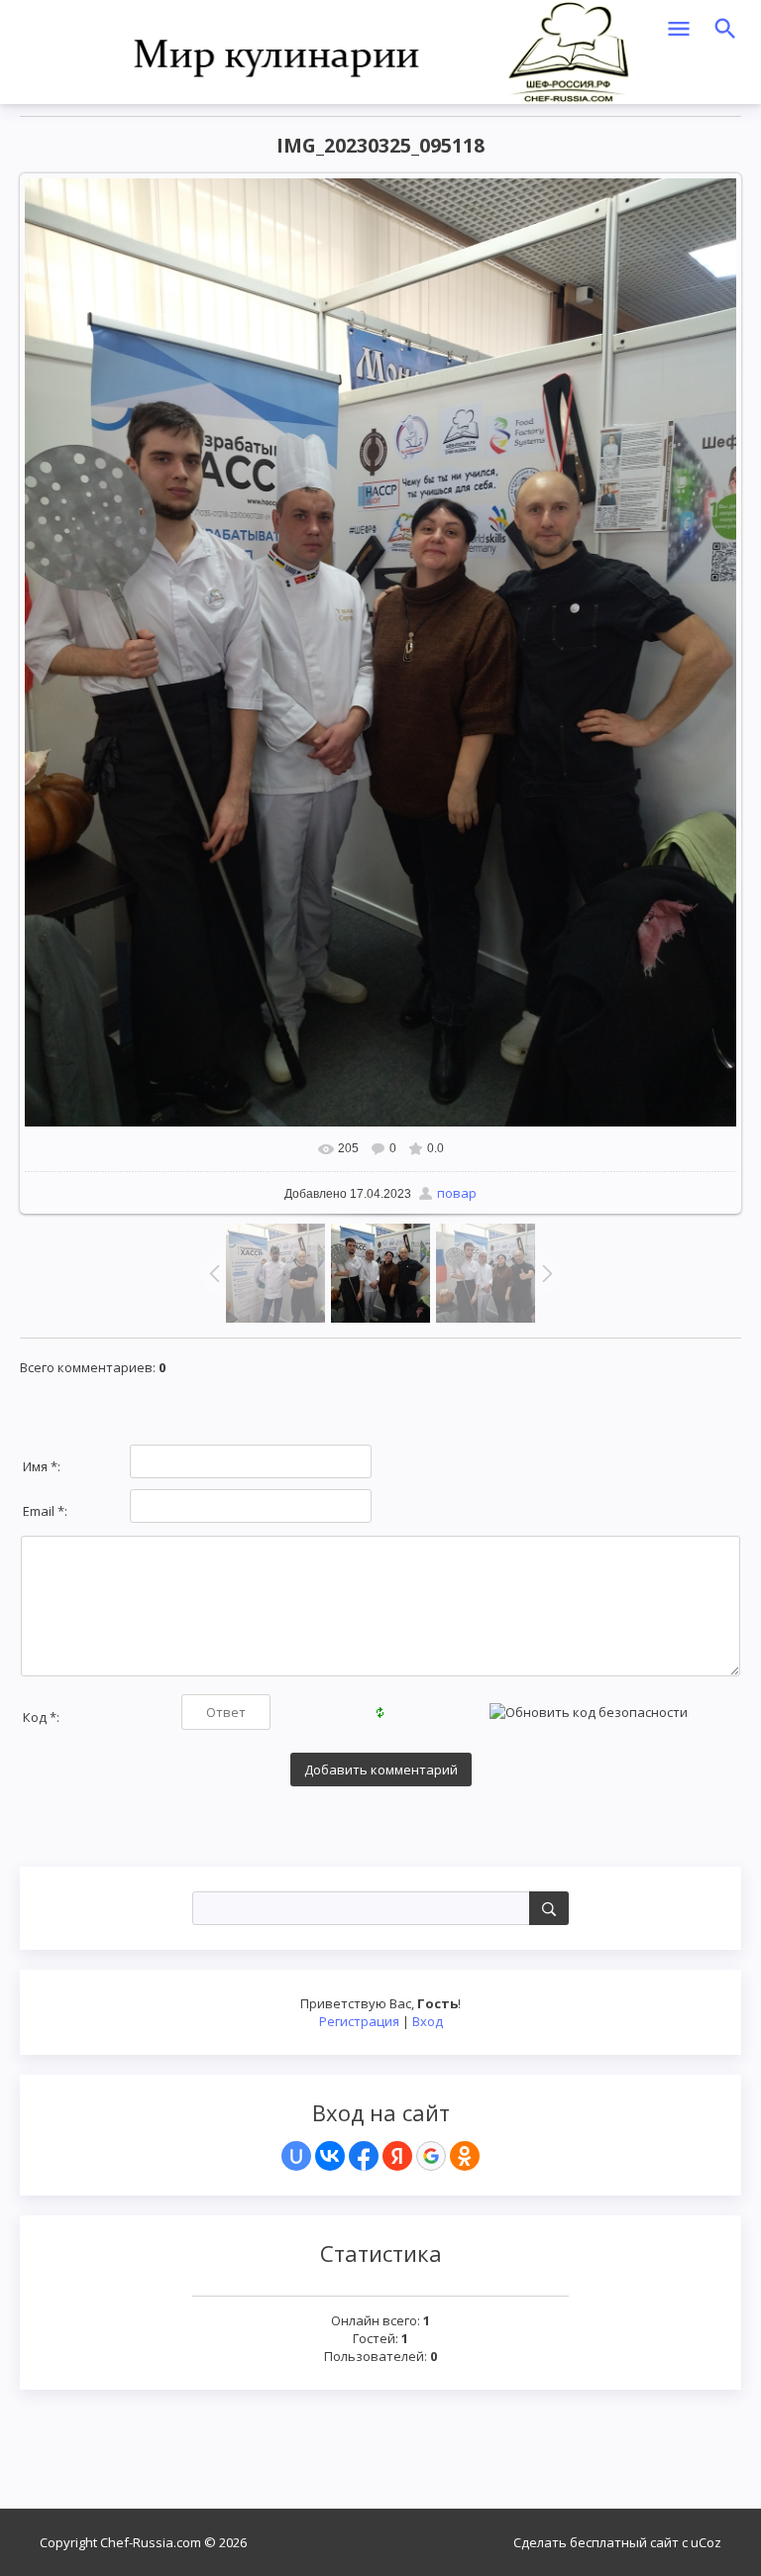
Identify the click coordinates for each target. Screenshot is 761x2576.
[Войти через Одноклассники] (465, 2156)
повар (457, 1193)
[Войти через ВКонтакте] (330, 2156)
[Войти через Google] (431, 2156)
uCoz (706, 2542)
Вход (428, 2021)
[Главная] (380, 51)
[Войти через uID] (296, 2156)
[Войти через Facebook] (364, 2156)
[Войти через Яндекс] (397, 2156)
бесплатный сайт (624, 2542)
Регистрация (359, 2021)
